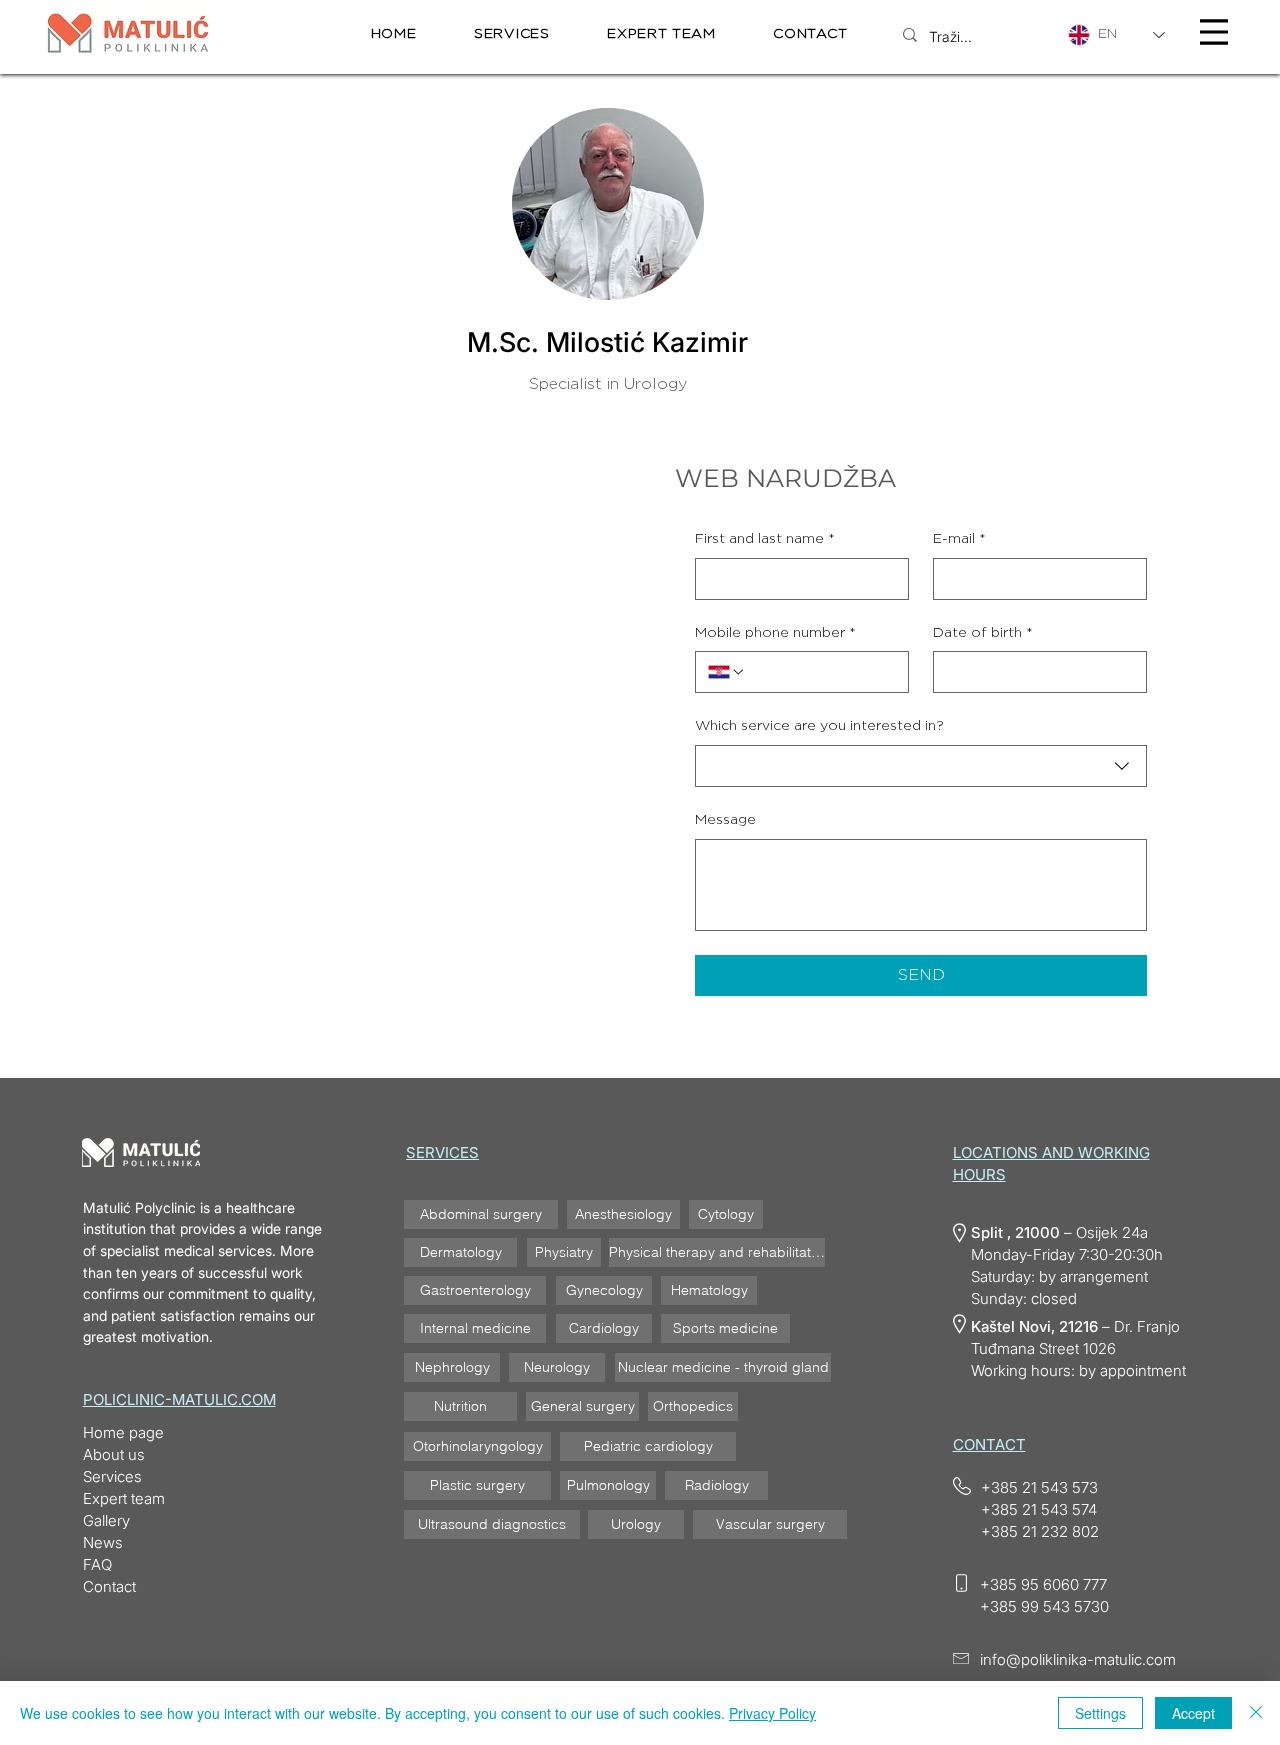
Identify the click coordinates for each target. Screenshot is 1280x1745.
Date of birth (983, 633)
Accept (1193, 1713)
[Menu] (1214, 32)
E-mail (959, 539)
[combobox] (921, 766)
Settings (1100, 1713)
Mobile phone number (775, 633)
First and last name (765, 539)
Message (725, 820)
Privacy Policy (772, 1713)
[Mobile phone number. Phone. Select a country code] (727, 672)
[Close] (1256, 1713)
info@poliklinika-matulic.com (1078, 1659)
